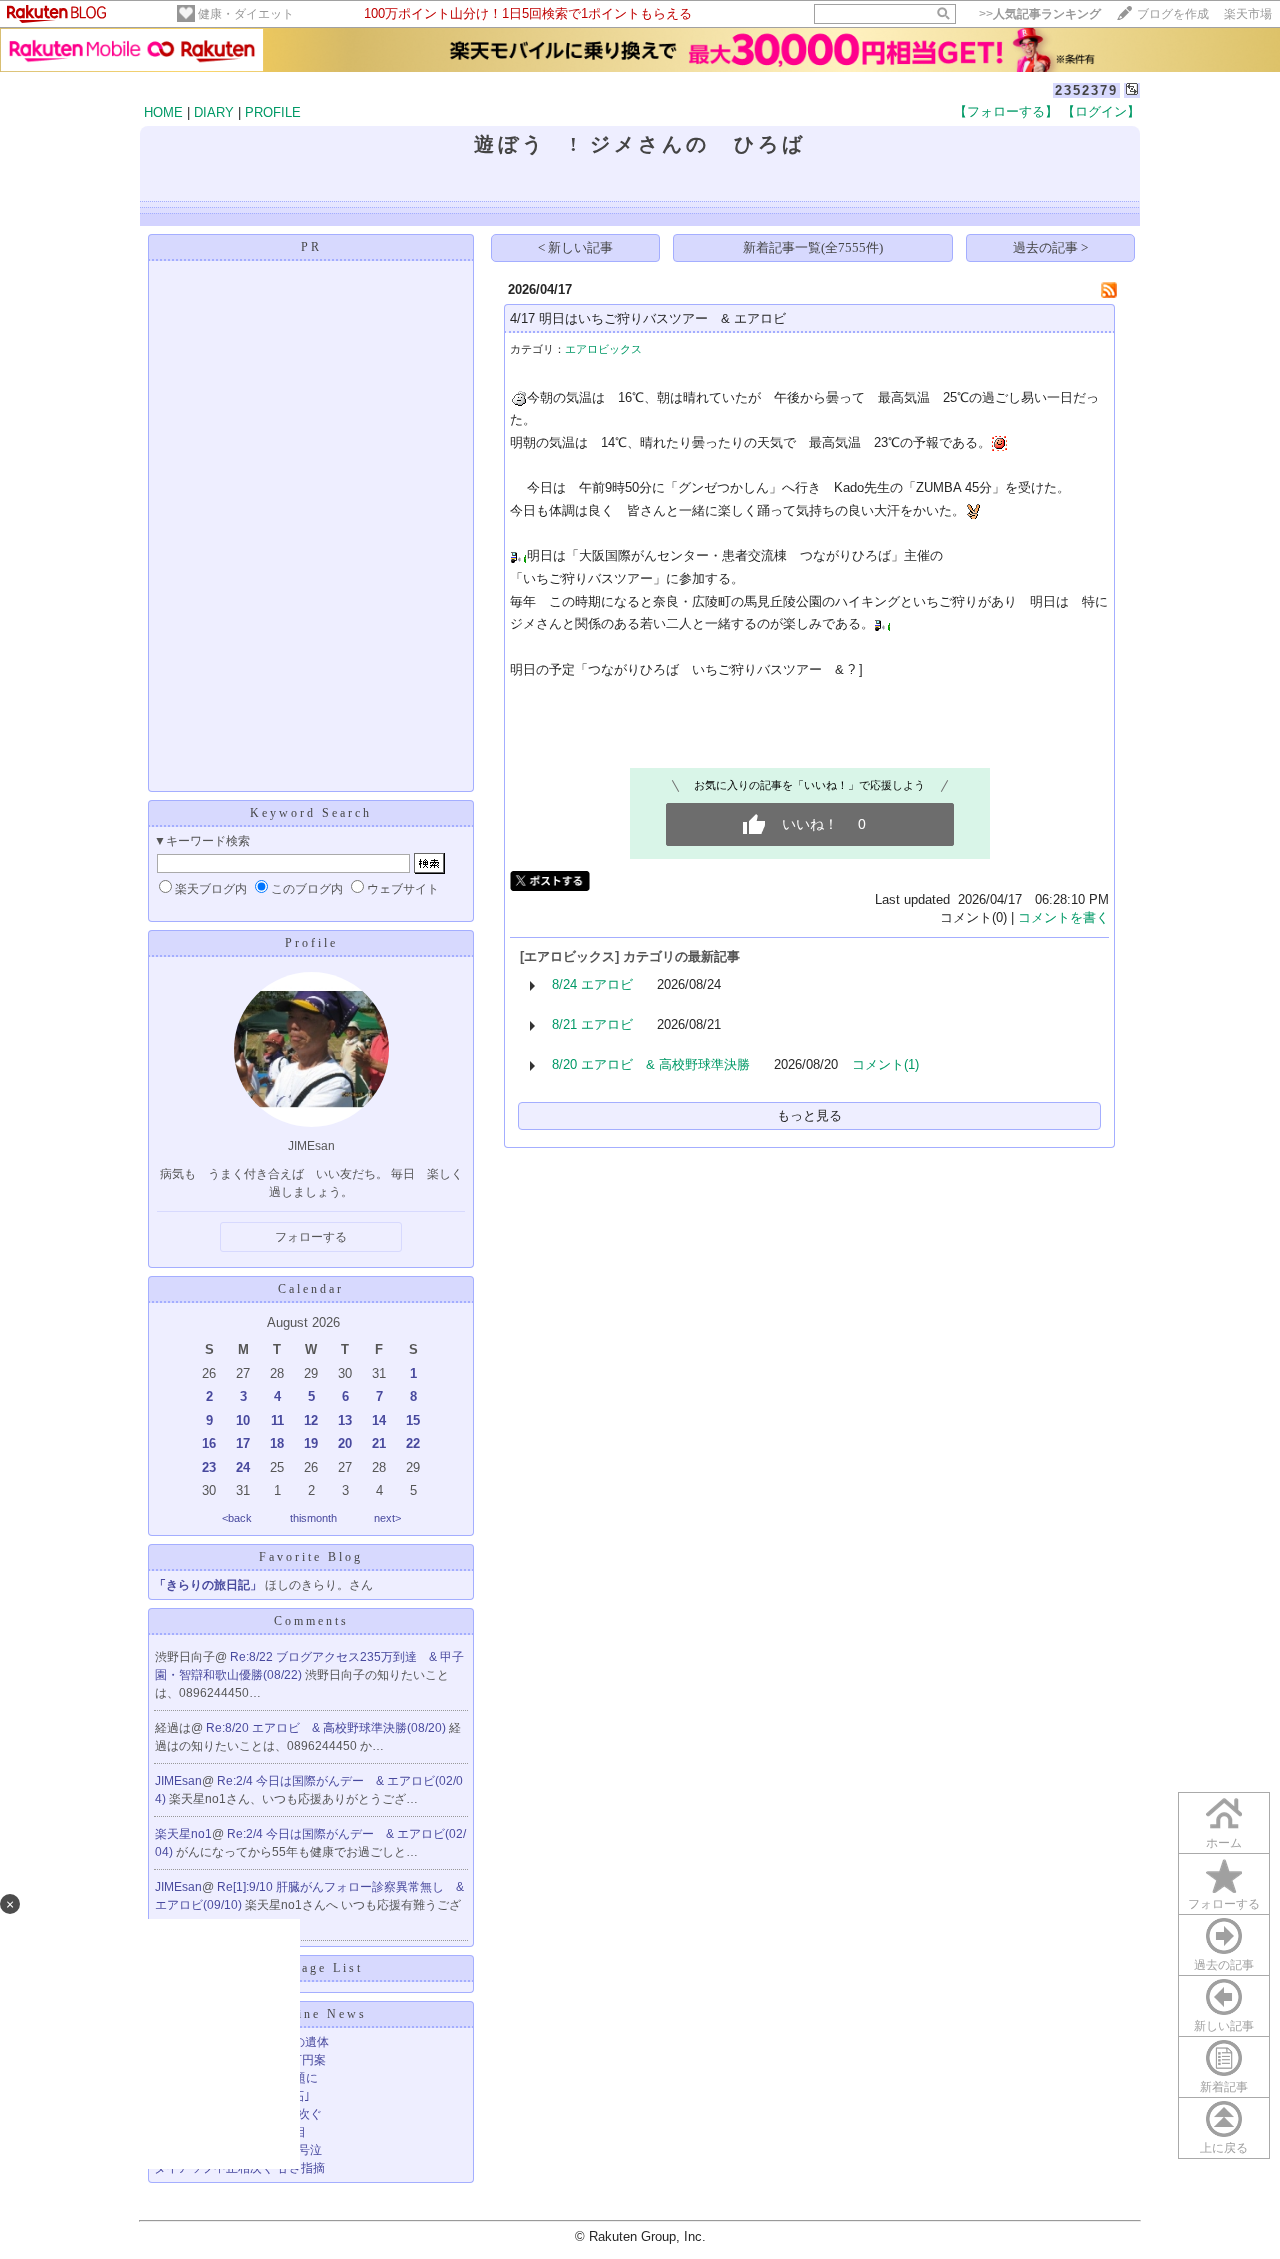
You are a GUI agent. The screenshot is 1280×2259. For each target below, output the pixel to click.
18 (277, 1443)
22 (413, 1443)
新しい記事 (1224, 2026)
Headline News (311, 2014)
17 (243, 1443)
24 (243, 1467)
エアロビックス (603, 349)
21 (379, 1443)
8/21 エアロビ (592, 1024)
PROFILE (273, 112)
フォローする (1224, 1904)
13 (345, 1420)
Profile (311, 943)
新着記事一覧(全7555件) (813, 247)
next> (387, 1518)
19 (311, 1443)
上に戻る (1224, 2148)
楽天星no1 (183, 1834)
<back (237, 1518)
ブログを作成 (1173, 14)
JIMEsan (178, 1781)
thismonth (313, 1518)
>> (1040, 14)
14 (379, 1420)
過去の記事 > (1050, 247)
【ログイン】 (1101, 111)
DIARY (214, 112)
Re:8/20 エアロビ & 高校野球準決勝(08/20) (327, 1728)
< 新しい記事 (575, 247)
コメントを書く (1063, 917)
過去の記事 (1224, 1965)
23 (209, 1467)
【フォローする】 (1006, 111)
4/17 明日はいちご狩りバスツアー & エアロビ (648, 318)
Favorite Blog (311, 1557)
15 (413, 1420)
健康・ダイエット (246, 14)
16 (209, 1443)
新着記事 (1224, 2087)
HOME (163, 112)
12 (311, 1420)
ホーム (1224, 1843)
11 (277, 1420)
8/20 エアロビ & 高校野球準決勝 (651, 1064)
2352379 (1086, 90)
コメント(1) (885, 1064)
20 (345, 1443)
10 (243, 1420)
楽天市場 (1248, 14)
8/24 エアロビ (592, 984)
